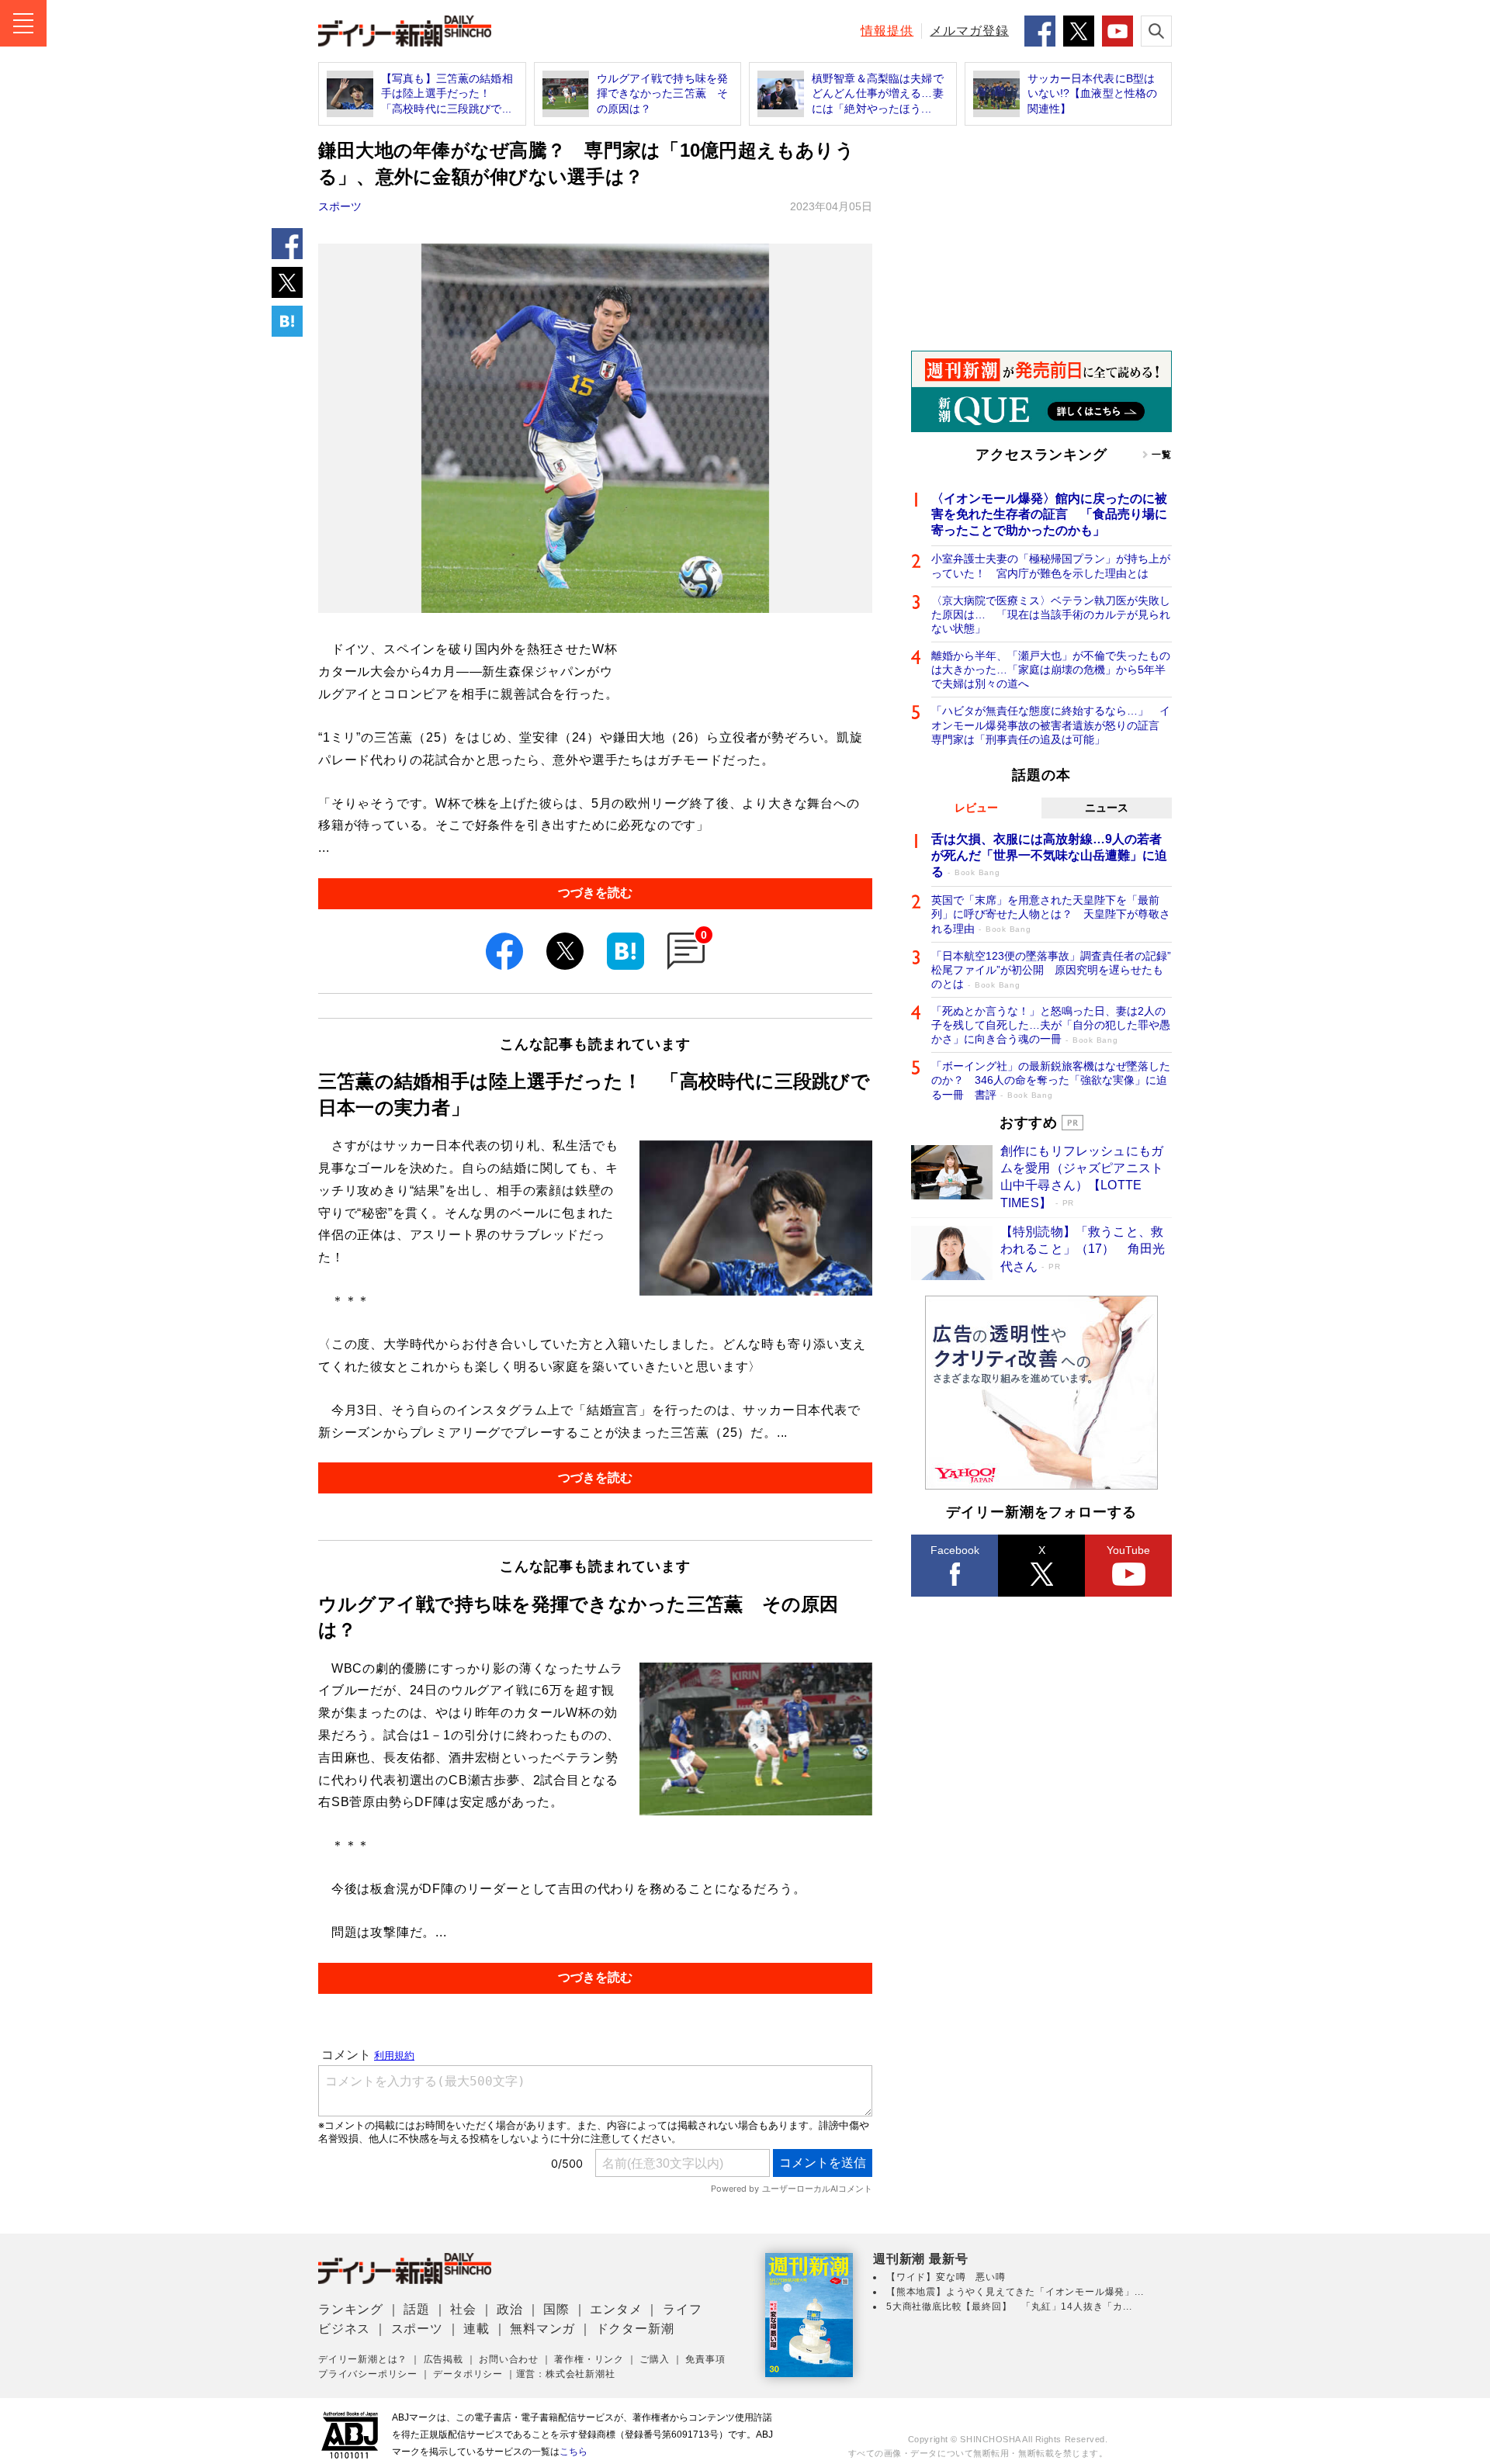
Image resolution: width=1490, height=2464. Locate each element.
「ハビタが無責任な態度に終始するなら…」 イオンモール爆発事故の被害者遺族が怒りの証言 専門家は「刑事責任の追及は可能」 (1051, 725)
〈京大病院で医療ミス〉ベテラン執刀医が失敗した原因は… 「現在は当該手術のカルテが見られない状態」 (1051, 614)
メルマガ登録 (969, 31)
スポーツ (340, 206)
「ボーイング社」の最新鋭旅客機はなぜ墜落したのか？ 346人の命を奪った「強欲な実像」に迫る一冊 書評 (1051, 1080)
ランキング (351, 2309)
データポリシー (468, 2374)
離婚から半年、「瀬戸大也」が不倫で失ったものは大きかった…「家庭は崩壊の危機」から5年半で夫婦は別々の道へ (1051, 670)
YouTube (1128, 1550)
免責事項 (705, 2359)
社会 (463, 2309)
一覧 (1162, 455)
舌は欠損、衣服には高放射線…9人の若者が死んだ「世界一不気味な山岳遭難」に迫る (1049, 855)
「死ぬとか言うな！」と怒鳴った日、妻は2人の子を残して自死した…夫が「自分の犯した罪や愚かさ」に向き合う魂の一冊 (1051, 1025)
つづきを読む (595, 893)
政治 (510, 2309)
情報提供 (887, 31)
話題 (417, 2309)
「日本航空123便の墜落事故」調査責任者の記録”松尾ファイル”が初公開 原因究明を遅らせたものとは (1051, 970)
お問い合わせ (509, 2359)
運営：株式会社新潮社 (566, 2374)
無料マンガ (542, 2329)
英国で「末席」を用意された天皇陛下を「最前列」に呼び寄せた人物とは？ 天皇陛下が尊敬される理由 (1051, 914)
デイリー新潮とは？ (363, 2359)
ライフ (682, 2309)
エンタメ (616, 2309)
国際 (556, 2309)
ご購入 (654, 2359)
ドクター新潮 (635, 2329)
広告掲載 (444, 2359)
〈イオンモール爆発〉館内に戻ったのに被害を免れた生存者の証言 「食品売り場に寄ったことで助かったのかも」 (1049, 515)
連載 (476, 2329)
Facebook (955, 1550)
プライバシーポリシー (368, 2374)
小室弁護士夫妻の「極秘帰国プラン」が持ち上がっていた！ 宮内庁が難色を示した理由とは (1051, 566)
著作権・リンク (589, 2359)
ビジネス (344, 2329)
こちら (573, 2452)
